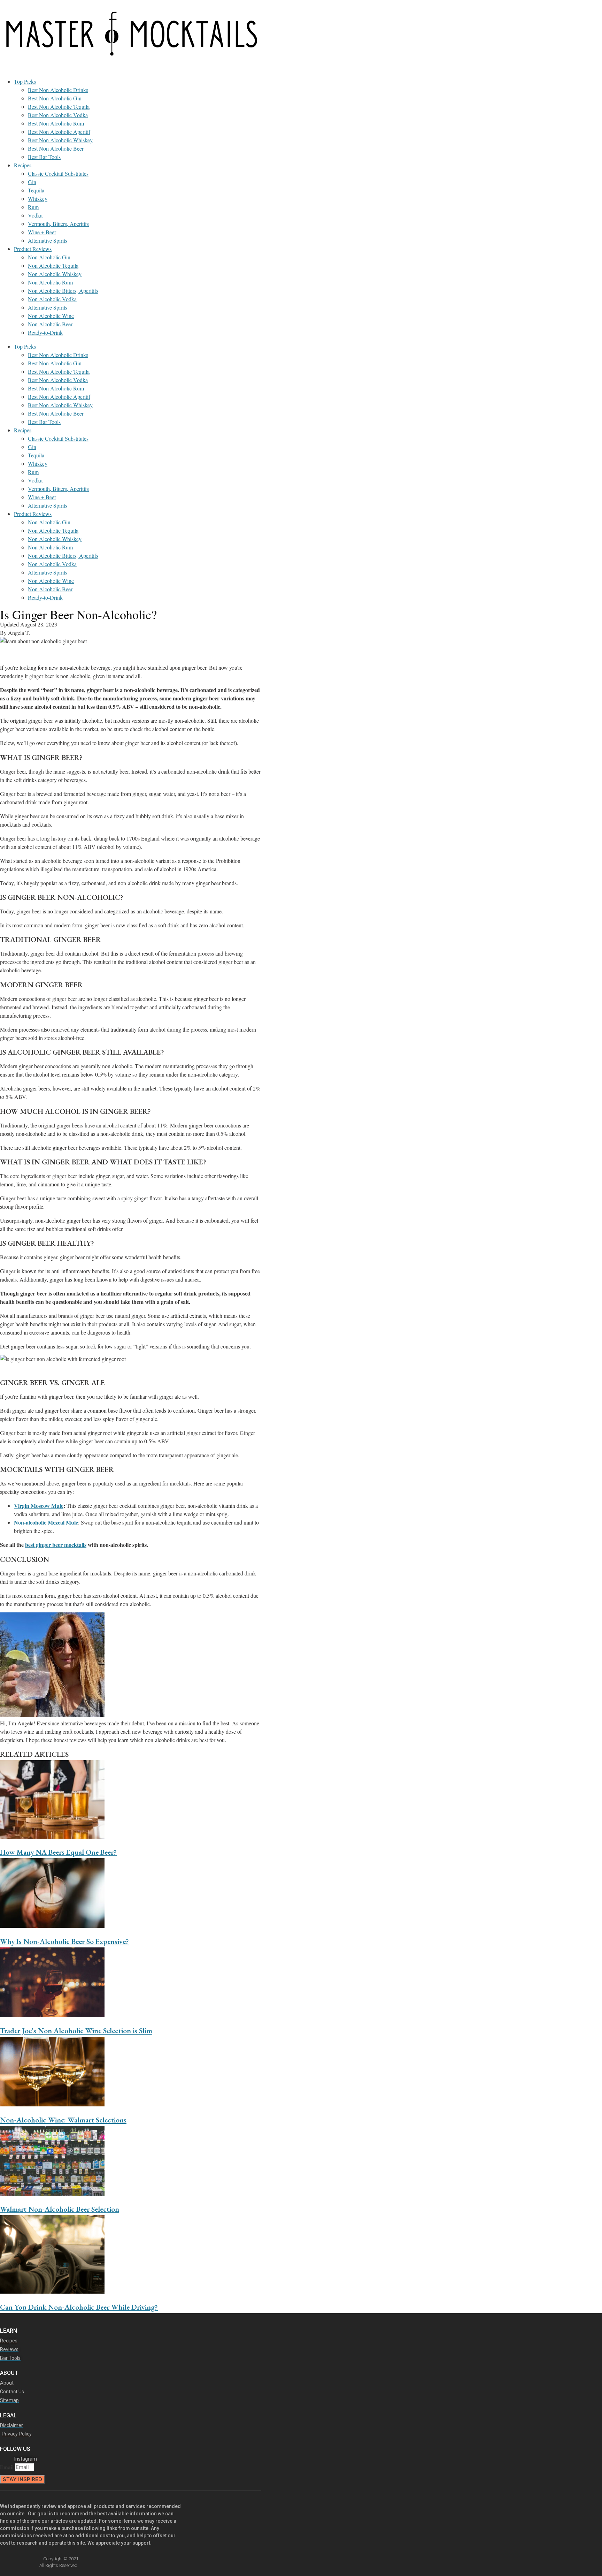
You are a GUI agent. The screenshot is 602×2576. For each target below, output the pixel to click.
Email (7, 2467)
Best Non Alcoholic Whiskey (60, 140)
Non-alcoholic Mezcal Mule (46, 1522)
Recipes (23, 165)
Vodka (35, 215)
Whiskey (38, 199)
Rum (33, 207)
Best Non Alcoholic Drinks (58, 90)
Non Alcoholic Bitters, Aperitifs (63, 291)
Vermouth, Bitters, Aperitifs (58, 224)
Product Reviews (33, 249)
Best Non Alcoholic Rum (56, 123)
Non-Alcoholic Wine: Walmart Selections (63, 2120)
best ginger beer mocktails (56, 1545)
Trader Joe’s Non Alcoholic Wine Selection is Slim (76, 2031)
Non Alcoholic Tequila (53, 265)
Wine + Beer (42, 232)
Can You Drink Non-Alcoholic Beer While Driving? (79, 2307)
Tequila (36, 190)
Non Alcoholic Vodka (52, 299)
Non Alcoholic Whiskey (55, 274)
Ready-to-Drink (45, 332)
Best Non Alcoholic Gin (55, 98)
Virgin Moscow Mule (39, 1506)
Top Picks (25, 81)
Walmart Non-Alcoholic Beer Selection (60, 2209)
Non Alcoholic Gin (49, 257)
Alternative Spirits (48, 240)
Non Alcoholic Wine (51, 316)
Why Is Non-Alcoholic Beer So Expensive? (64, 1941)
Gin (32, 182)
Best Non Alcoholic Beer (56, 148)
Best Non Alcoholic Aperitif (59, 132)
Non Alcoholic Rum (50, 282)
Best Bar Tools (44, 157)
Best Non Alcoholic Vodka (58, 115)
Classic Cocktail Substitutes (58, 173)
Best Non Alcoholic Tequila (59, 107)
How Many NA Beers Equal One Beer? (58, 1852)
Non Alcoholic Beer (50, 324)
